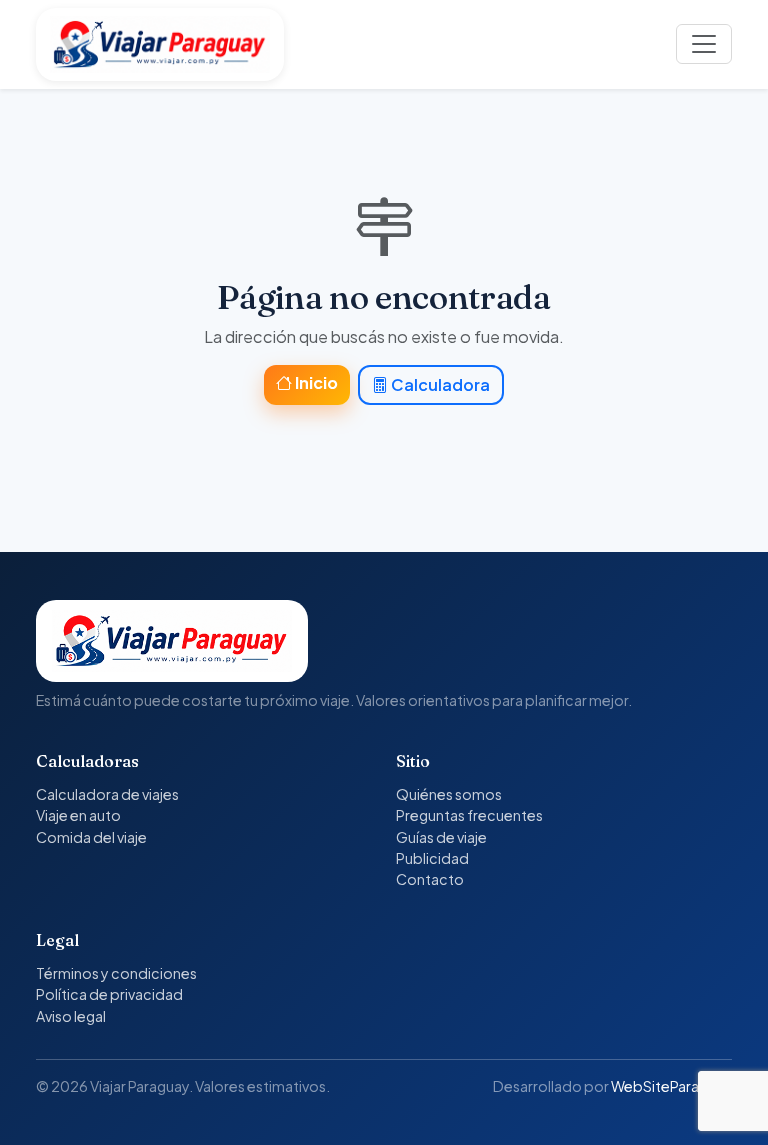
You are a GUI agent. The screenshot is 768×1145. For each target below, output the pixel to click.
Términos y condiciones (116, 973)
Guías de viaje (441, 837)
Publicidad (432, 858)
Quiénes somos (449, 794)
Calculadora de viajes (107, 794)
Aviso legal (71, 1016)
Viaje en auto (78, 815)
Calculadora (439, 384)
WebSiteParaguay (671, 1086)
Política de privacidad (109, 994)
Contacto (430, 879)
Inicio (315, 382)
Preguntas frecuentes (469, 815)
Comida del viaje (91, 837)
